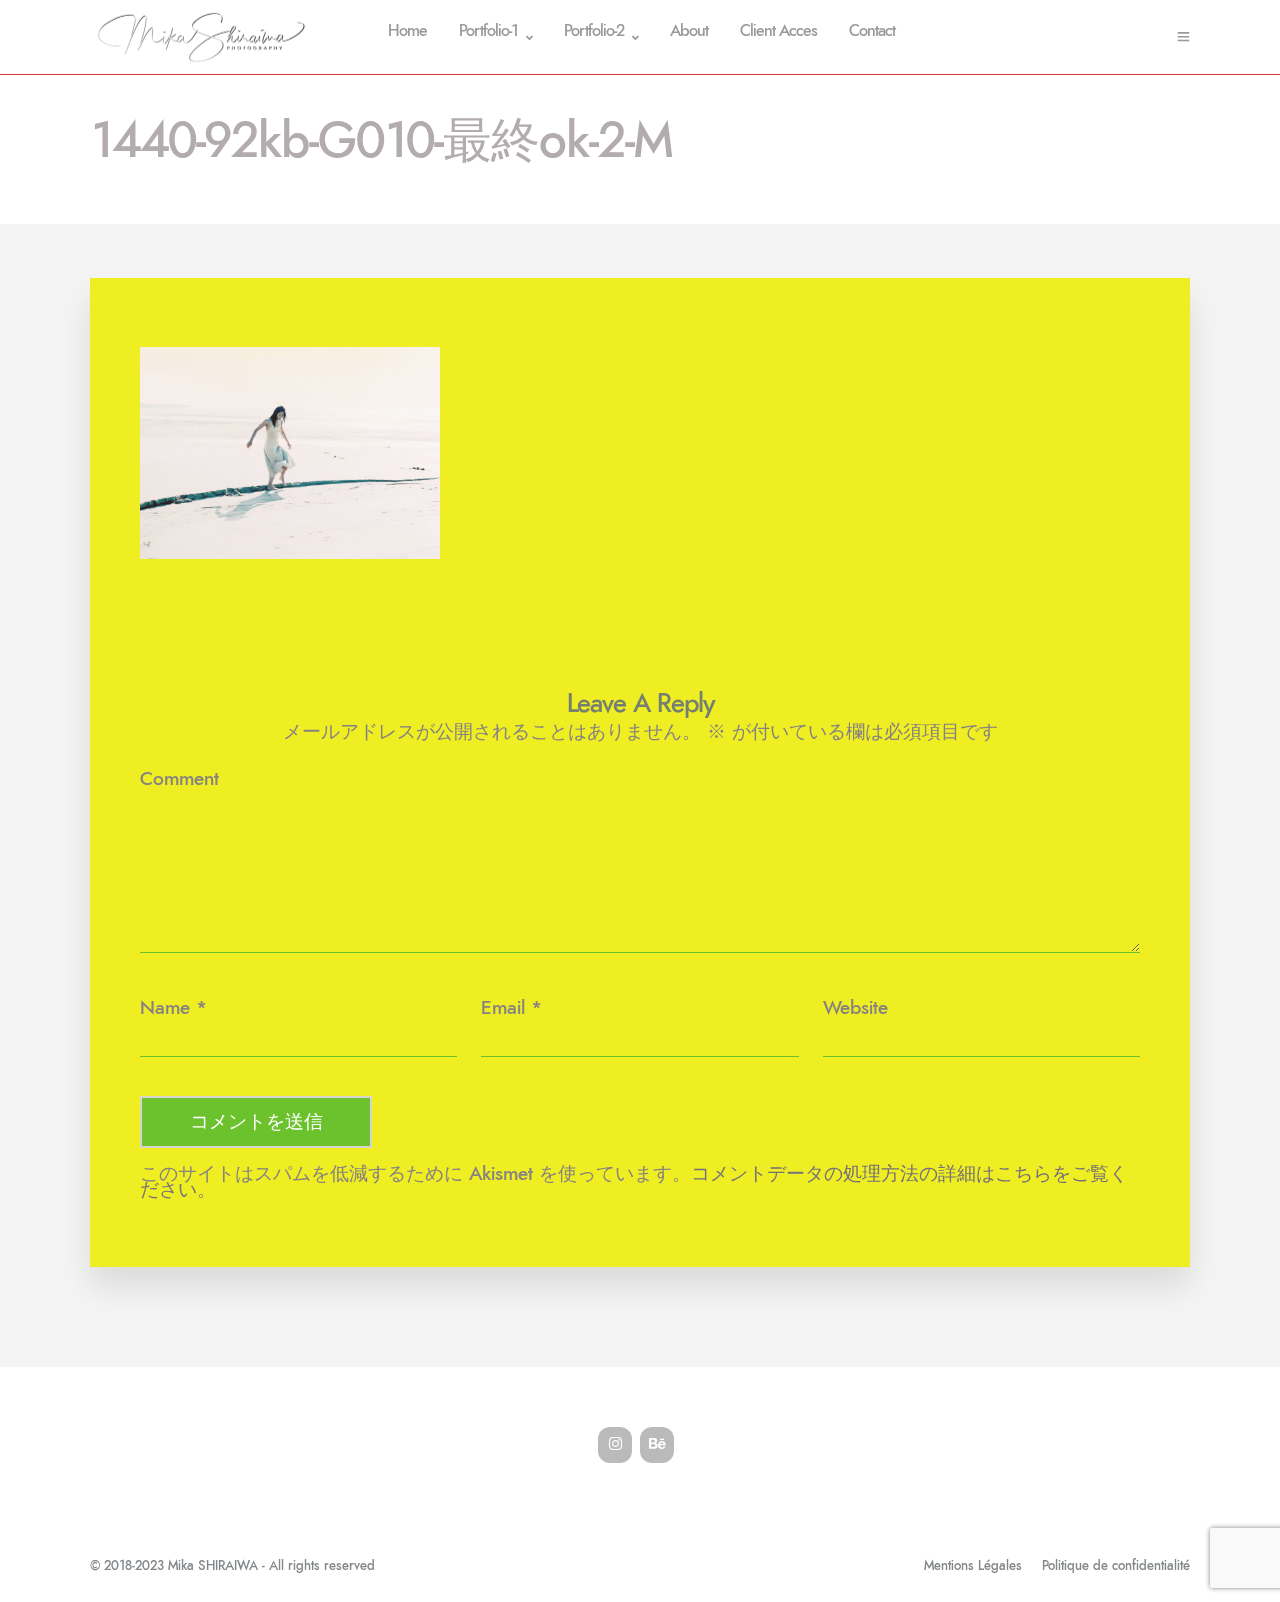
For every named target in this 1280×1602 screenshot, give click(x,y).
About (689, 31)
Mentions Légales (973, 1566)
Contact (872, 31)
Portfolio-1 (488, 32)
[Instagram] (615, 1445)
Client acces (778, 31)
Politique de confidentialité (1116, 1566)
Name (165, 1008)
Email (503, 1008)
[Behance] (657, 1445)
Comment (179, 779)
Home (407, 31)
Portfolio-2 (594, 32)
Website (855, 1008)
